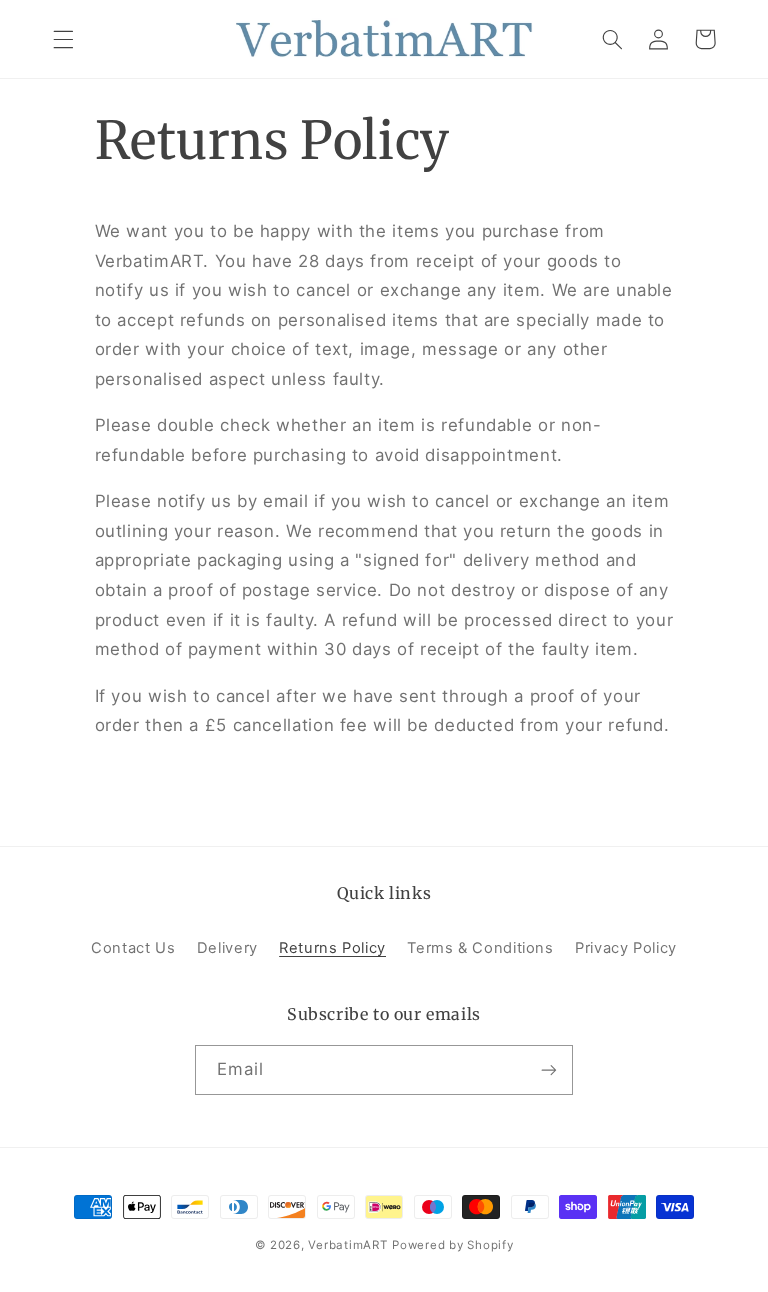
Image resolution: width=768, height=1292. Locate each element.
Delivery (227, 948)
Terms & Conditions (480, 948)
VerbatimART (347, 1245)
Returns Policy (332, 948)
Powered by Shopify (452, 1245)
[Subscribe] (549, 1069)
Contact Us (133, 948)
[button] (63, 39)
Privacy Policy (626, 948)
